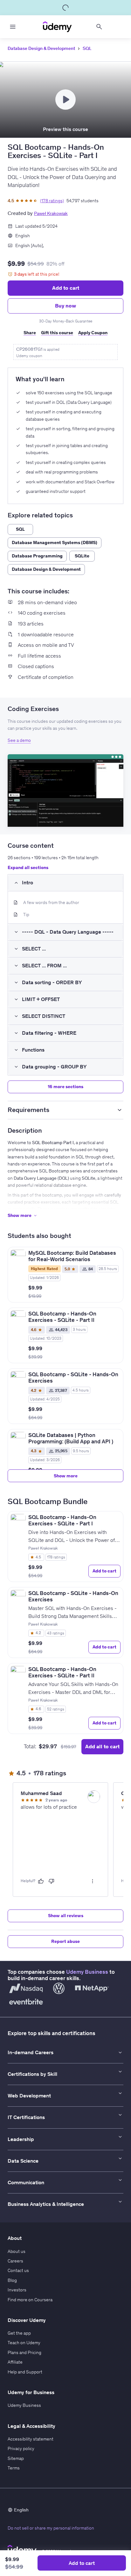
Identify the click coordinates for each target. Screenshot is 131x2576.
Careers (15, 2261)
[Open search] (99, 27)
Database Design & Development (41, 48)
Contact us (18, 2270)
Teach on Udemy (24, 2343)
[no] (52, 1881)
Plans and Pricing (24, 2352)
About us (17, 2251)
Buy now (65, 306)
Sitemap (16, 2458)
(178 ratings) (52, 201)
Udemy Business (87, 1972)
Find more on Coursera (30, 2300)
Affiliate (15, 2362)
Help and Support (25, 2372)
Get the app (19, 2333)
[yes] (41, 1881)
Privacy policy (21, 2448)
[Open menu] (13, 27)
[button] (65, 791)
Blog (12, 2280)
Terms (14, 2468)
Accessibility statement (31, 2439)
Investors (17, 2290)
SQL (87, 48)
